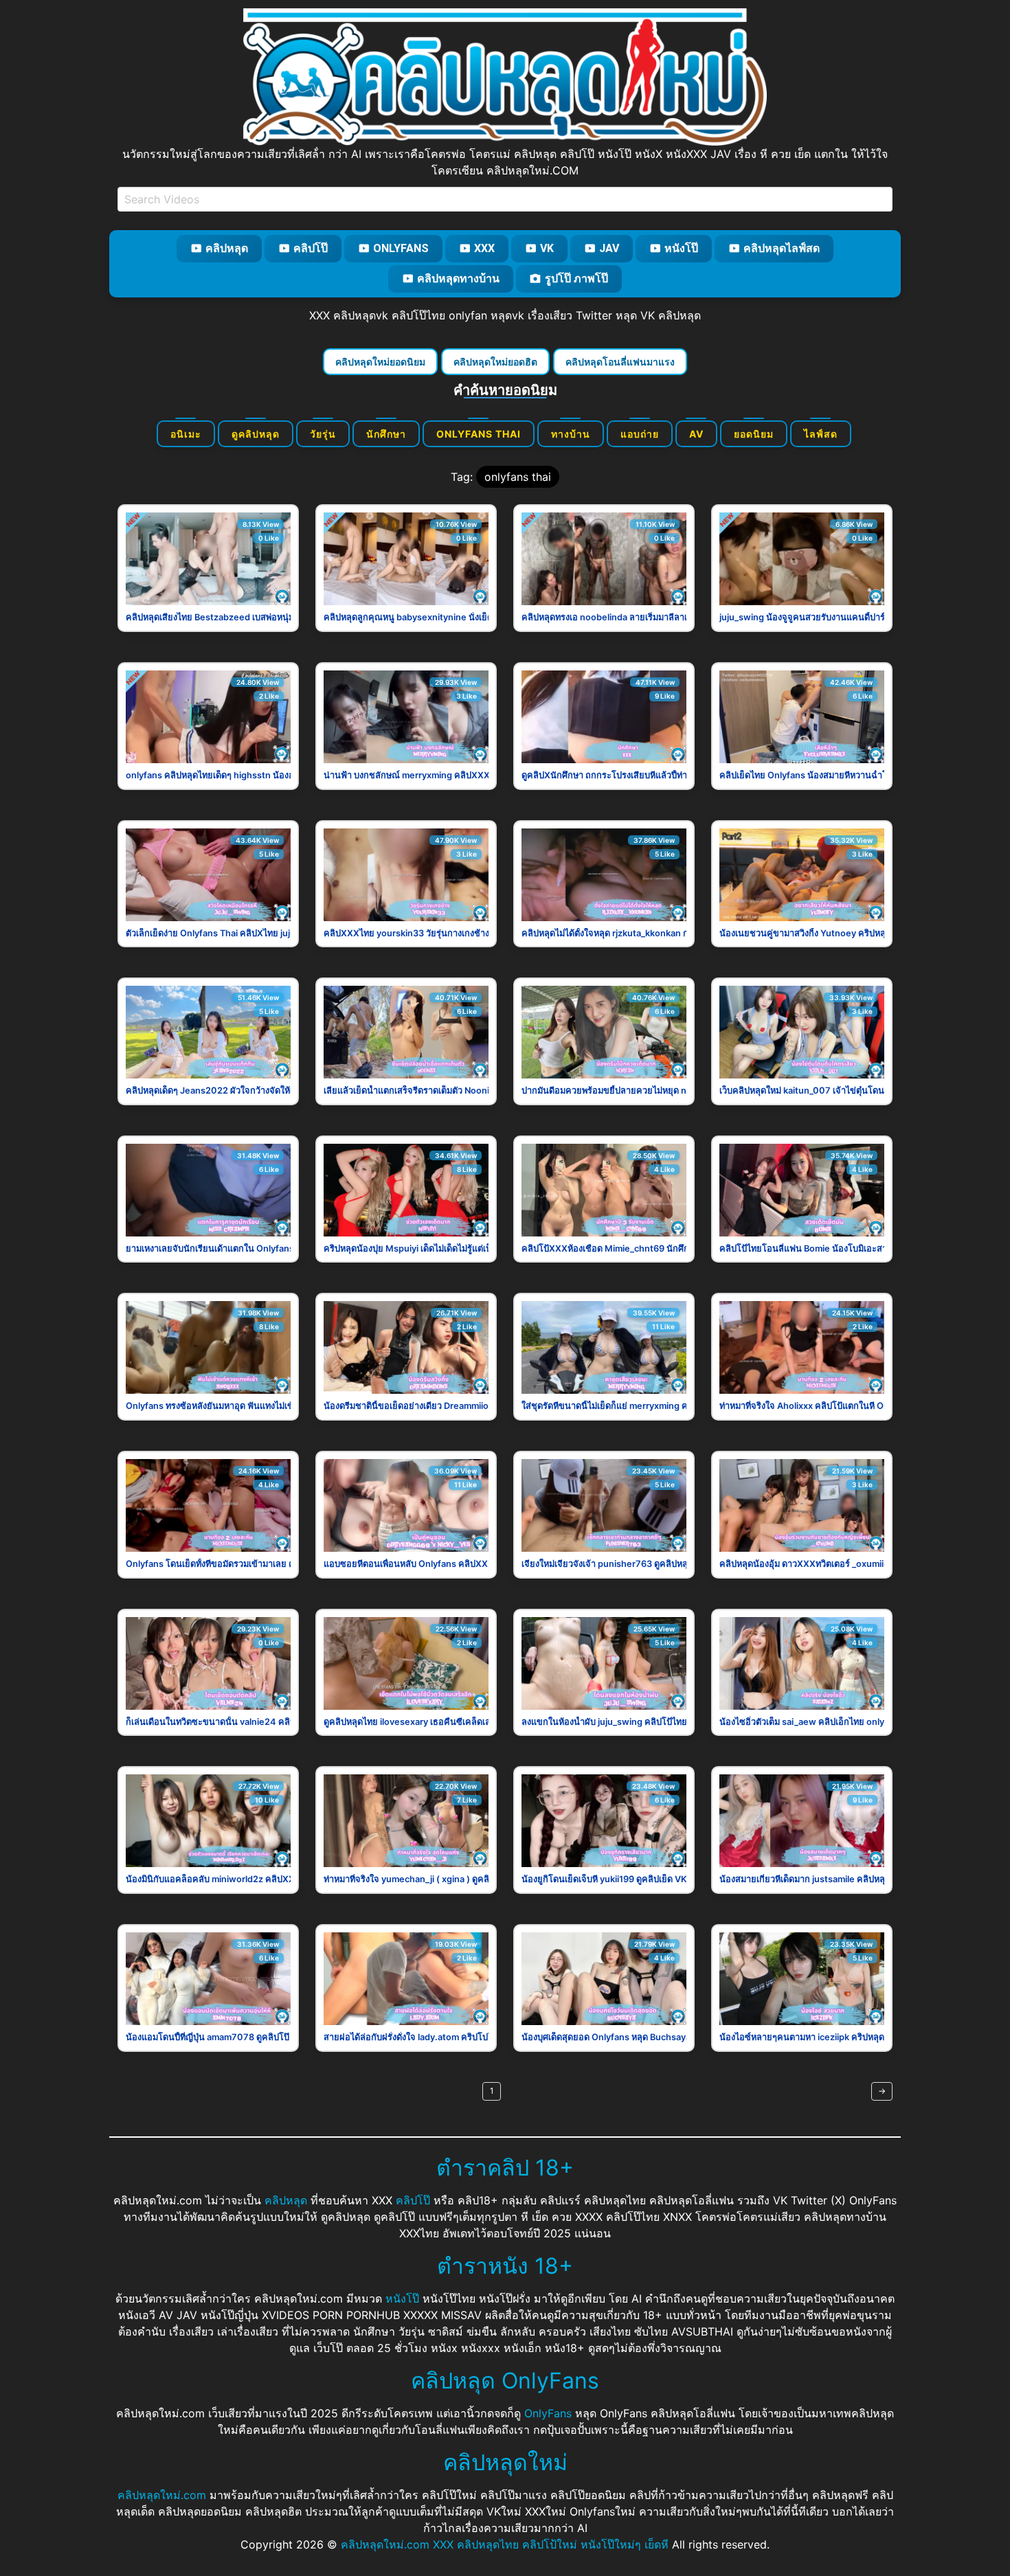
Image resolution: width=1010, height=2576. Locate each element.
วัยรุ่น (323, 434)
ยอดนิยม (754, 434)
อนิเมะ (186, 434)
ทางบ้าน (571, 434)
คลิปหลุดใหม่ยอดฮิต (495, 362)
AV (696, 434)
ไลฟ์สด (821, 434)
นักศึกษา (386, 434)
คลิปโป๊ (311, 248)
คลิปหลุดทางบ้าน (458, 279)
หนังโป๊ (681, 248)
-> (882, 2091)
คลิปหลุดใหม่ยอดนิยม (380, 362)
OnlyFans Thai (479, 434)
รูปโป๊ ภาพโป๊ (576, 279)
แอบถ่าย (640, 434)
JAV (609, 248)
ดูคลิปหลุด (256, 434)
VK (547, 248)
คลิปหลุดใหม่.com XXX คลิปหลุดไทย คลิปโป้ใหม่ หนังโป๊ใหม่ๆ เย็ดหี (505, 2544)
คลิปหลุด (227, 248)
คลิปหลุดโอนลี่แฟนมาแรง (620, 362)
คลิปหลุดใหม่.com (162, 2495)
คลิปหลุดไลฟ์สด (782, 248)
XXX (484, 248)
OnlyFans (401, 248)
